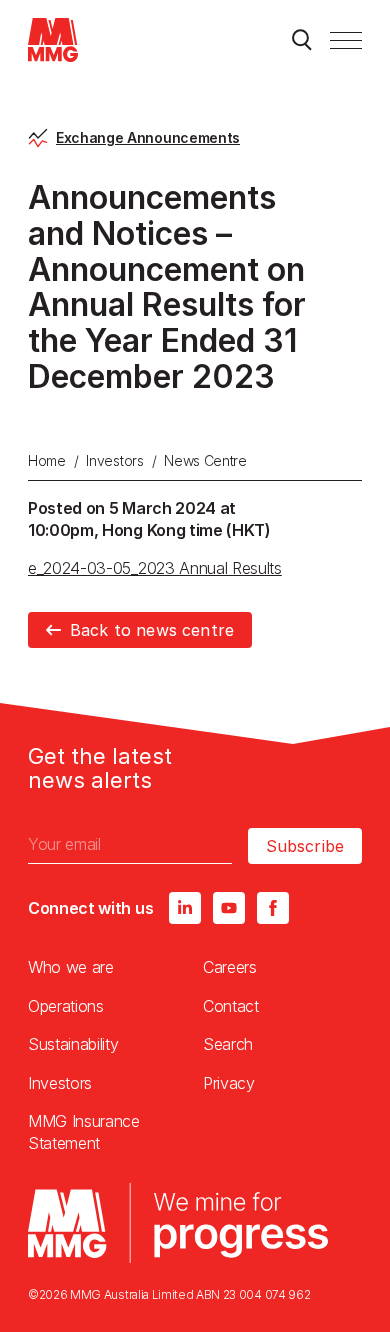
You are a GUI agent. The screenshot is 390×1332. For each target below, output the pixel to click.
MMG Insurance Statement (84, 1132)
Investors (114, 460)
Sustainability (73, 1044)
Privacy (229, 1083)
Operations (66, 1006)
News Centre (205, 460)
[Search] (302, 40)
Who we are (71, 967)
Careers (230, 967)
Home (47, 460)
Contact (231, 1006)
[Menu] (346, 40)
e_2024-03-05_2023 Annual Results (155, 568)
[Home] (53, 40)
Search (228, 1044)
